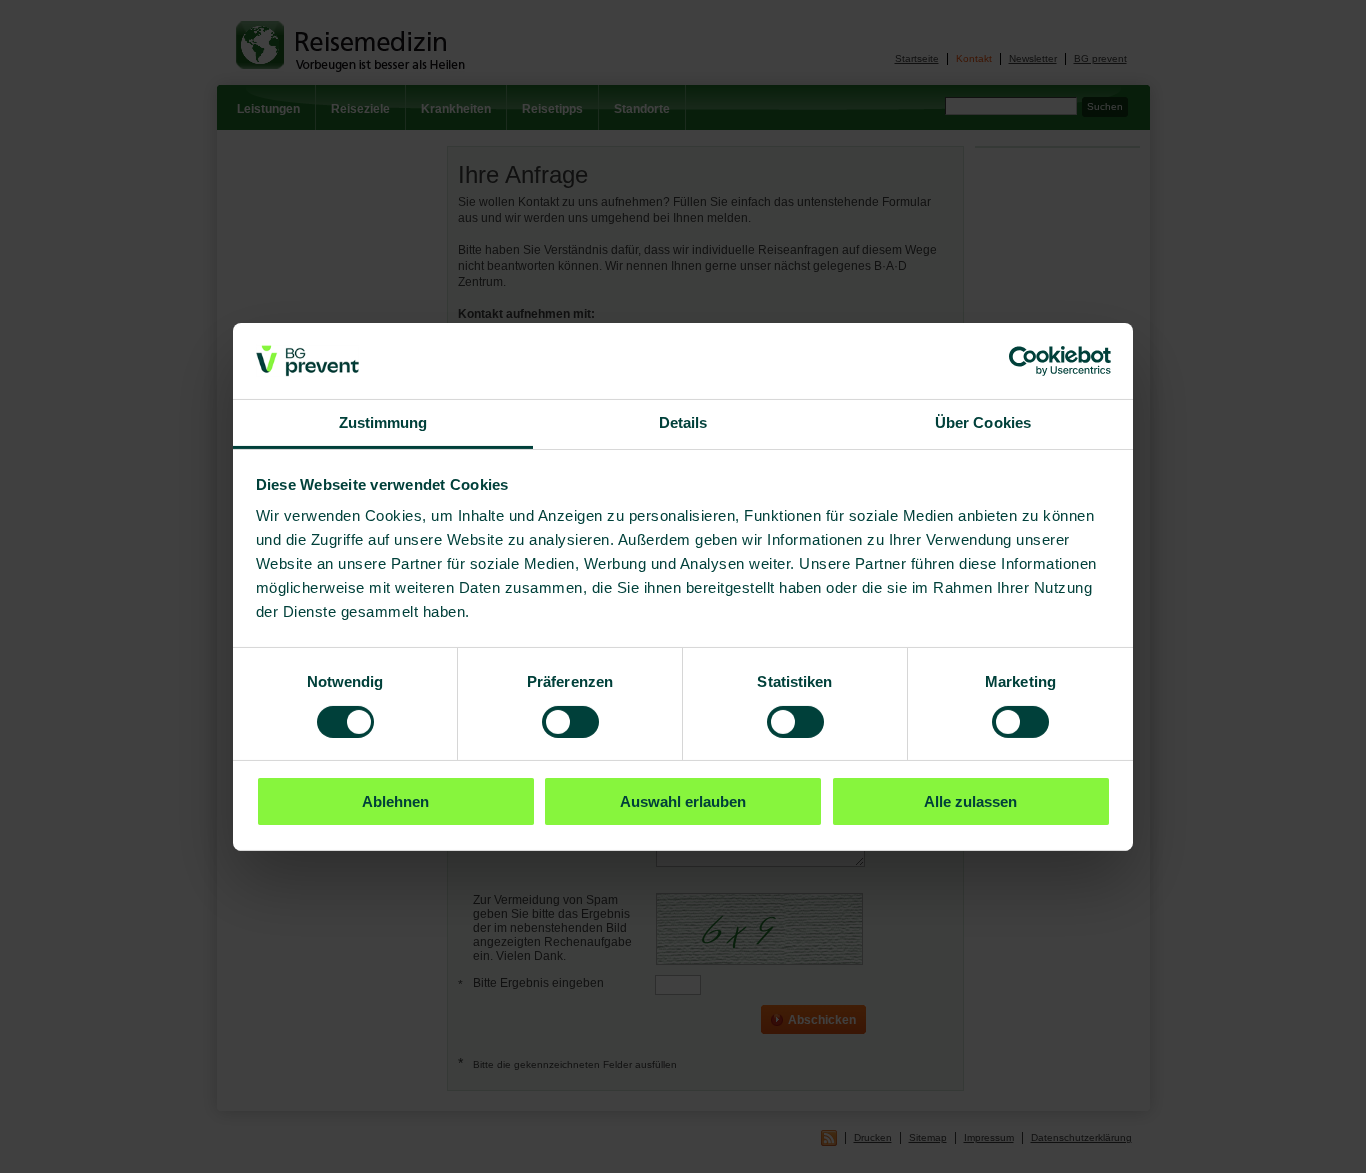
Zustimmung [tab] (383, 422)
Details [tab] (683, 422)
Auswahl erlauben (683, 801)
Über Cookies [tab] (983, 422)
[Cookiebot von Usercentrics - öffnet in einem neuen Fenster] (1023, 361)
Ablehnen (395, 801)
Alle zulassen (970, 801)
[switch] (570, 722)
